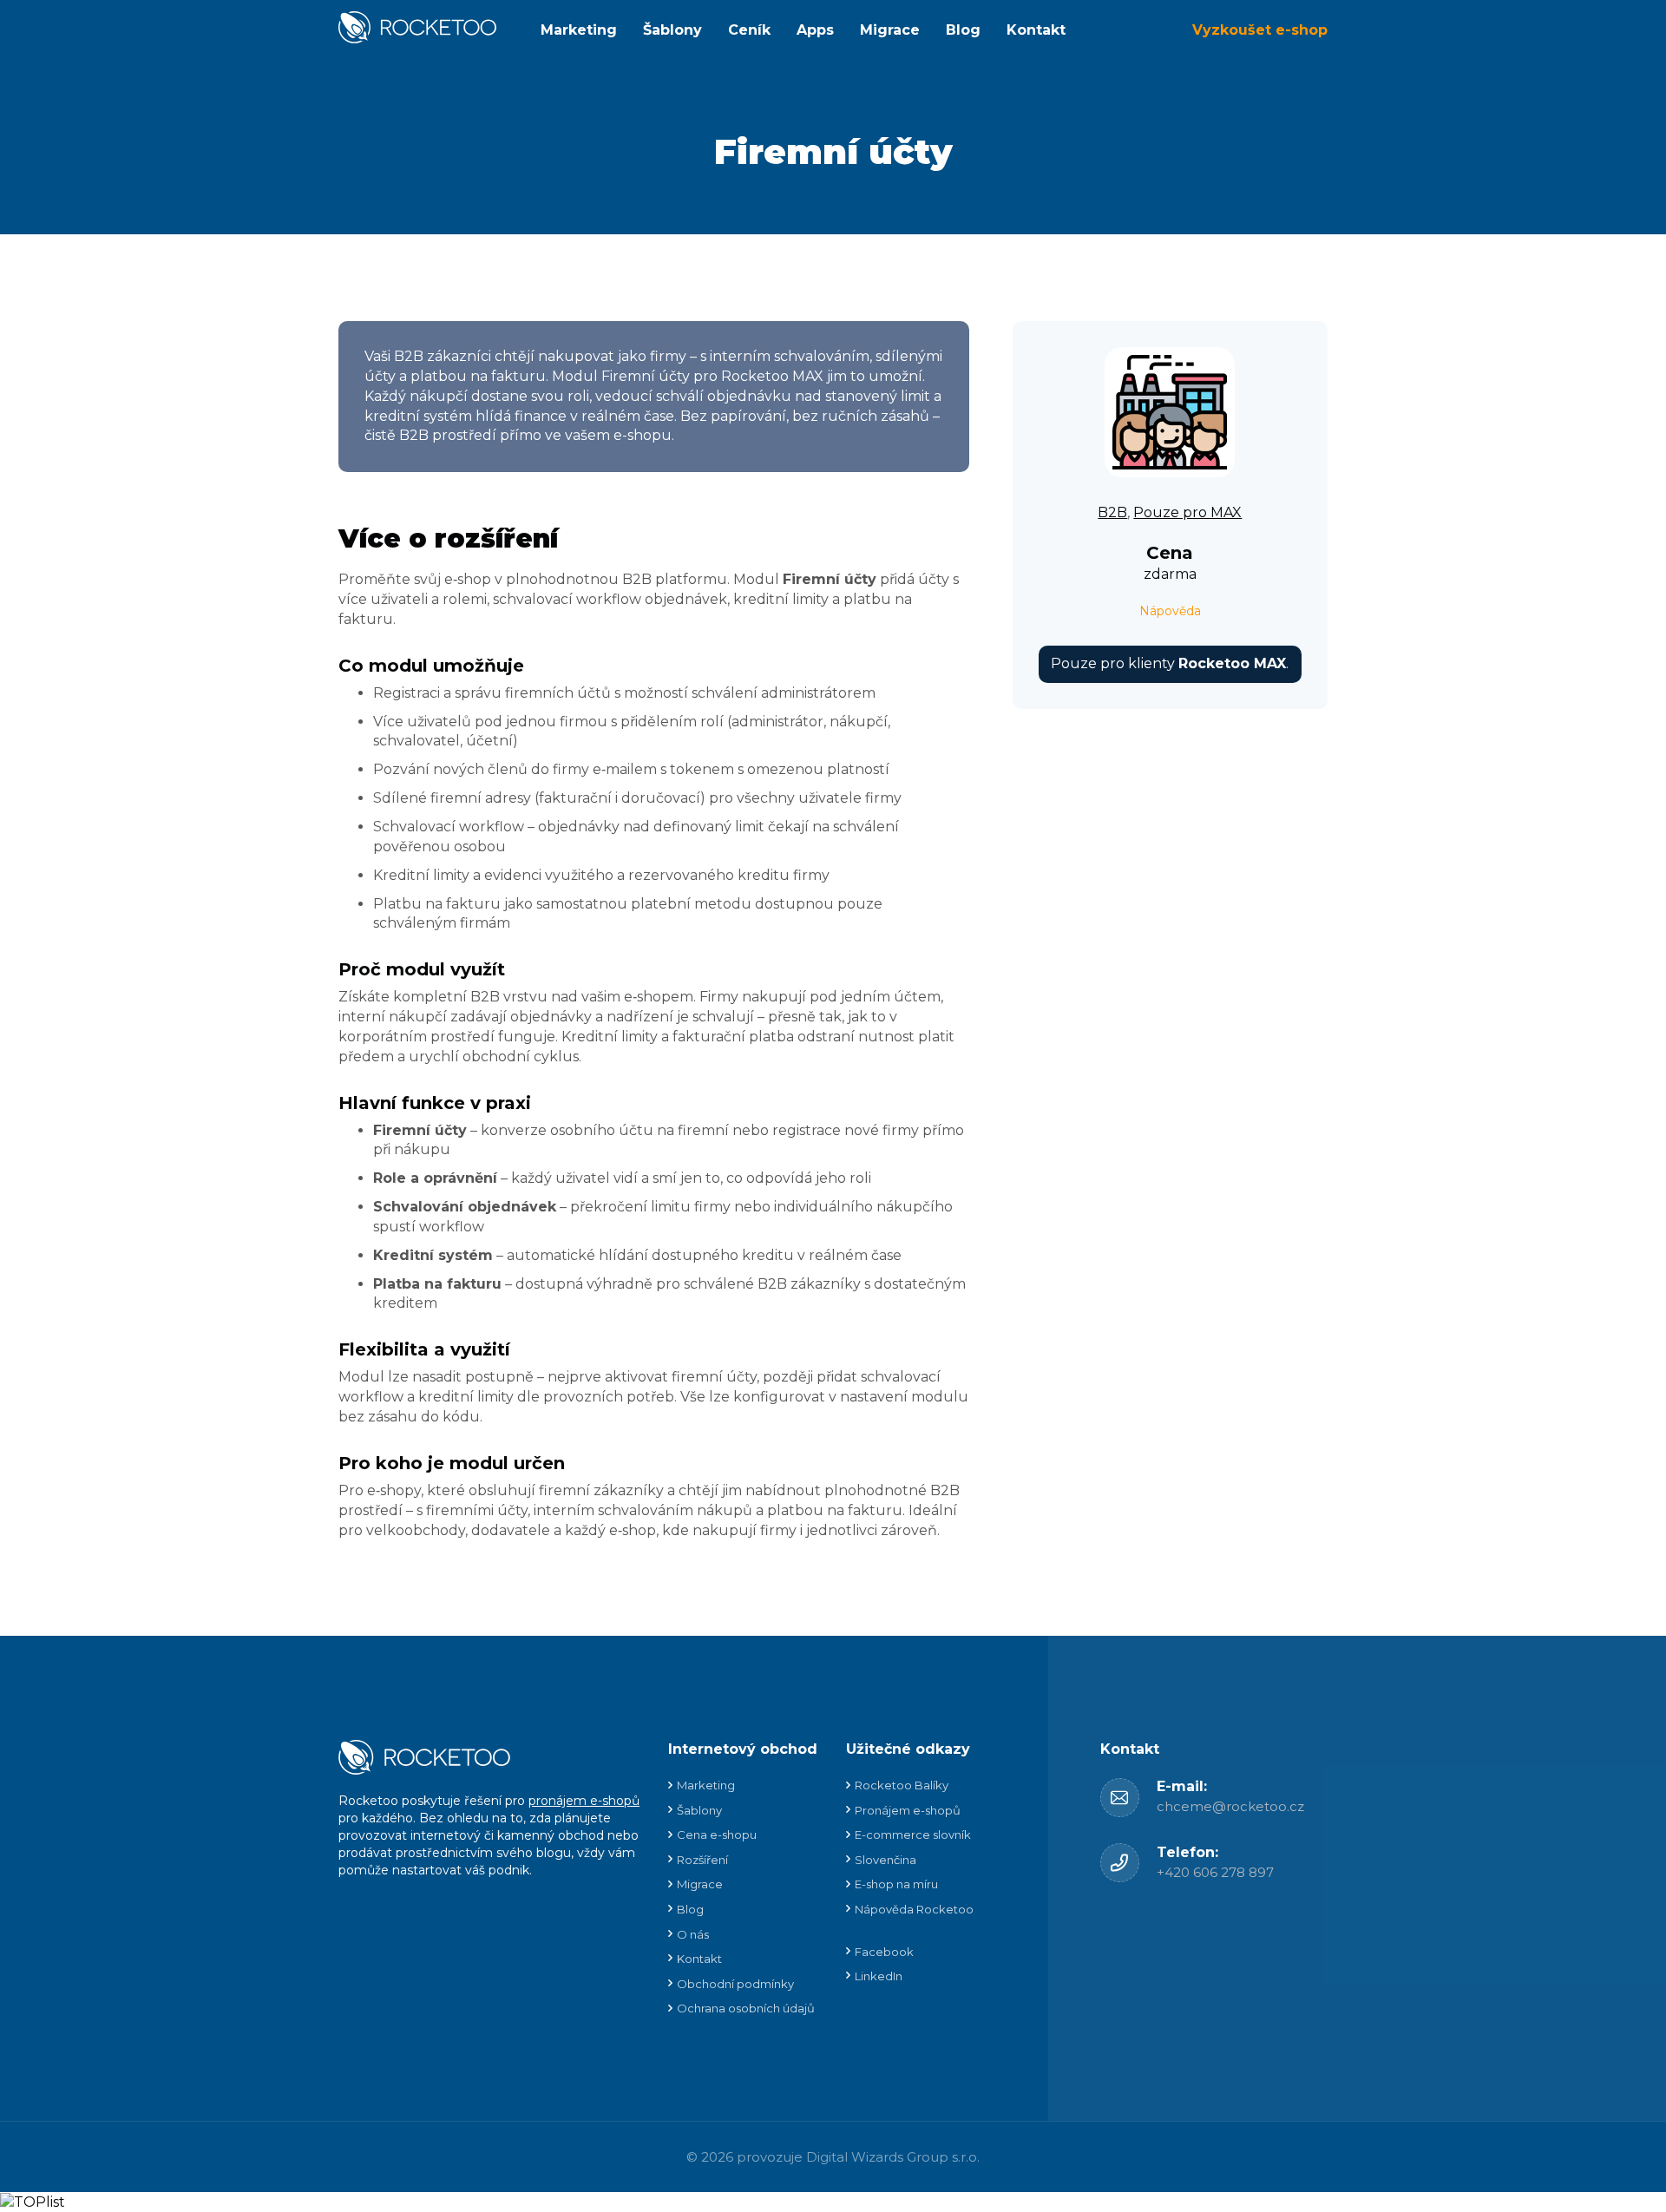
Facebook (884, 1952)
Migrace (890, 30)
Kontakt (1036, 30)
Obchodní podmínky (735, 1984)
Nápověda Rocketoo (914, 1909)
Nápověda (1170, 611)
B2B (1112, 512)
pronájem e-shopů (584, 1801)
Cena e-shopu (717, 1835)
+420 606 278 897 (1215, 1872)
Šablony (672, 30)
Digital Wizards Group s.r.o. (893, 2157)
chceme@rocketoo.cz (1230, 1806)
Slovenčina (885, 1860)
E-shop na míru (896, 1884)
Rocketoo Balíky (902, 1785)
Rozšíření (702, 1860)
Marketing (579, 30)
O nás (693, 1934)
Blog (963, 30)
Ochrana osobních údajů (746, 2008)
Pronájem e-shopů (908, 1810)
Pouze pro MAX (1187, 512)
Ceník (749, 30)
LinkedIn (879, 1976)
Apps (815, 30)
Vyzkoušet (1260, 30)
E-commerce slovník (913, 1835)
